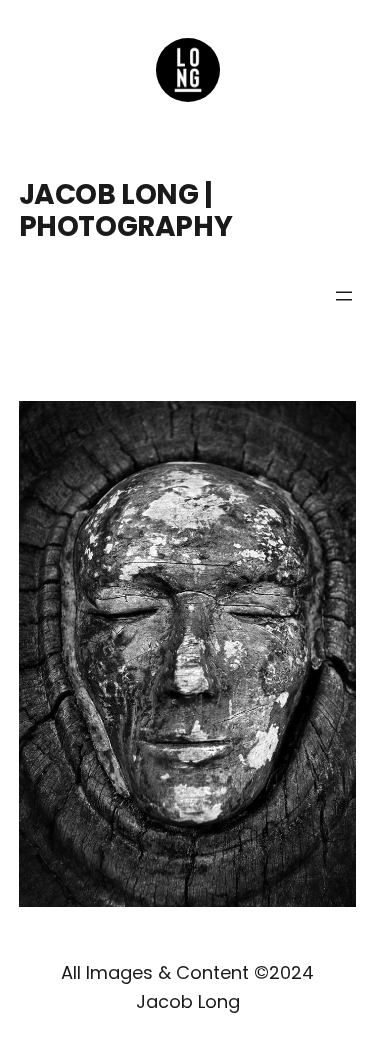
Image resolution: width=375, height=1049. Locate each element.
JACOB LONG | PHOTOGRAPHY (125, 210)
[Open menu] (344, 296)
